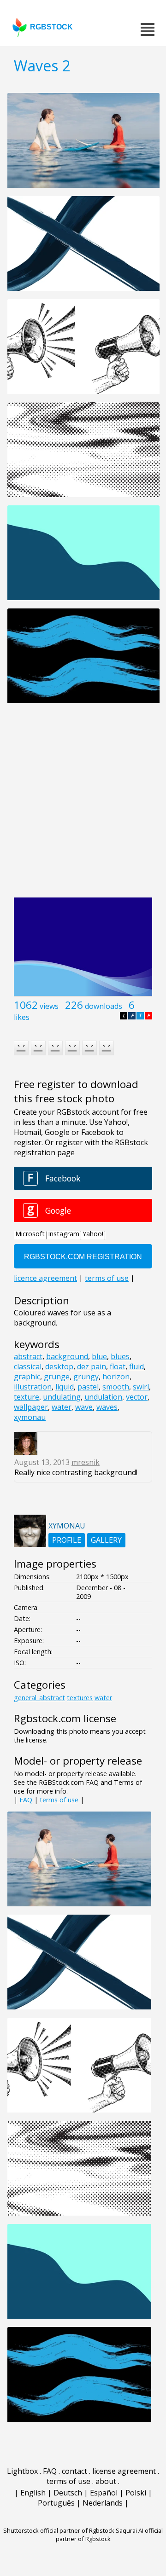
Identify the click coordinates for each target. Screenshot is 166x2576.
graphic (27, 1377)
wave (84, 1407)
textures (80, 1698)
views (49, 1006)
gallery (106, 1540)
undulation (103, 1397)
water (62, 1407)
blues (120, 1356)
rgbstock (51, 27)
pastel (88, 1387)
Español (104, 2493)
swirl (141, 1387)
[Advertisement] (83, 805)
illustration (33, 1387)
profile (67, 1540)
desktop (59, 1366)
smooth (116, 1387)
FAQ (26, 1800)
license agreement (124, 2471)
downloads (104, 1006)
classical (28, 1366)
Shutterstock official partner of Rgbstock (59, 2530)
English (33, 2493)
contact (74, 2471)
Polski (136, 2493)
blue (99, 1356)
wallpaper (31, 1407)
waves (107, 1407)
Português (56, 2503)
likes (22, 1017)
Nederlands (103, 2503)
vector (137, 1397)
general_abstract (39, 1698)
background (67, 1356)
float (118, 1366)
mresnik (86, 1462)
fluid (136, 1366)
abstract (28, 1356)
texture (27, 1397)
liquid (65, 1387)
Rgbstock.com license (65, 1718)
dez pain (92, 1366)
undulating (62, 1397)
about (106, 2481)
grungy (86, 1377)
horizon (116, 1377)
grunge (57, 1377)
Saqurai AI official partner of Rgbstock (110, 2535)
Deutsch (68, 2493)
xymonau (30, 1417)
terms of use (59, 1800)
